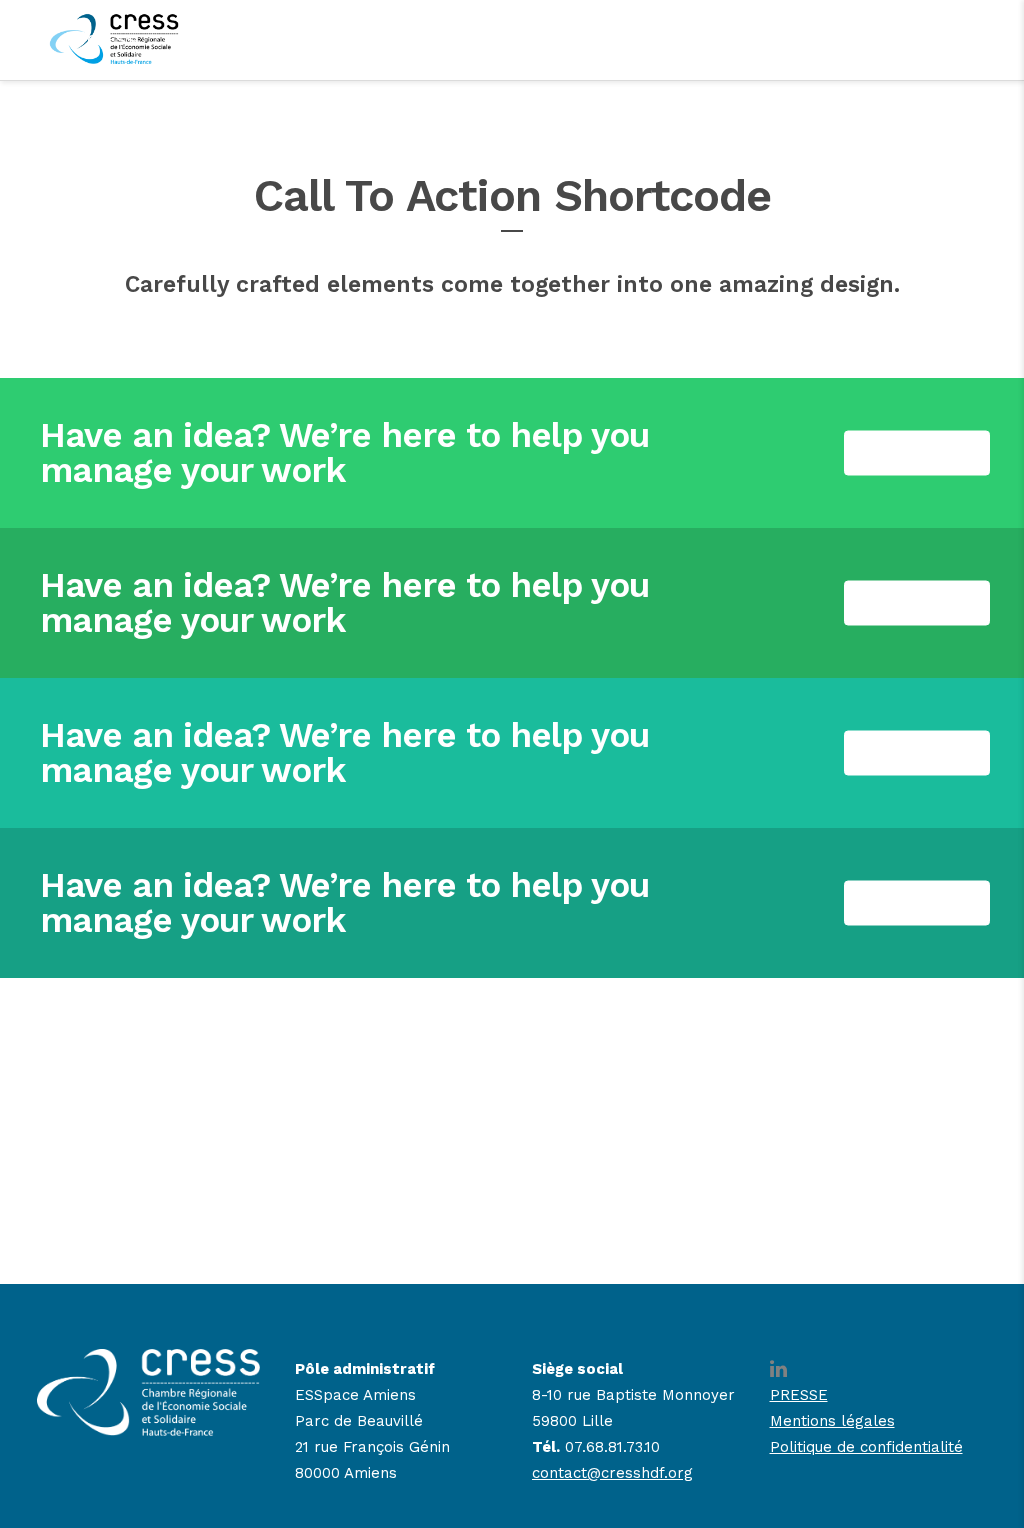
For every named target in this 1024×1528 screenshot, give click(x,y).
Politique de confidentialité (866, 1447)
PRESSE (799, 1395)
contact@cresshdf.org (612, 1473)
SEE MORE (917, 453)
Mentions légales (832, 1421)
